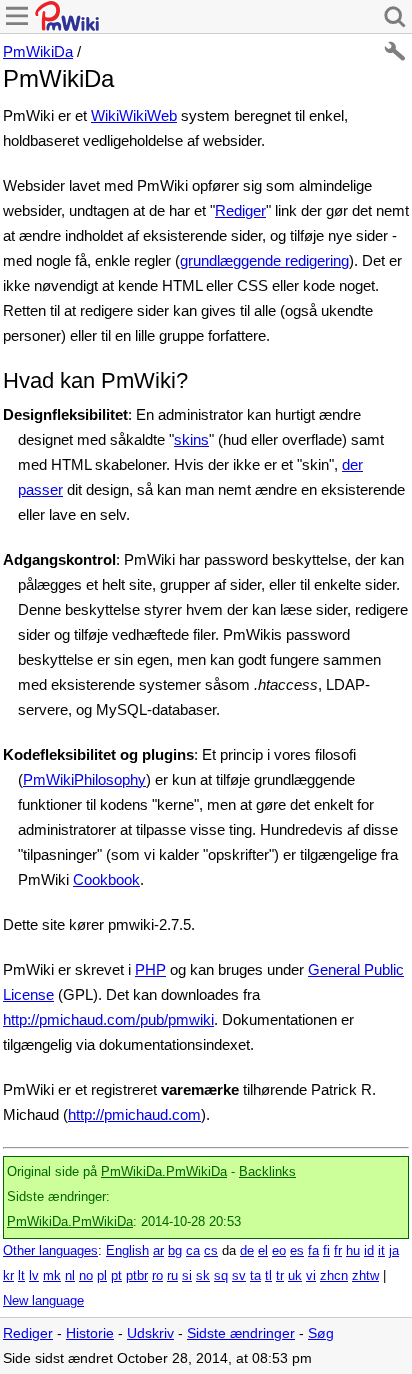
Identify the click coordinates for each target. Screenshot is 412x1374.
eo (279, 1251)
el (263, 1251)
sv (239, 1276)
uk (295, 1276)
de (247, 1251)
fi (326, 1251)
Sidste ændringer (241, 1333)
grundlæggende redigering (264, 260)
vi (311, 1276)
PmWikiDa (38, 51)
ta (255, 1276)
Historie (90, 1333)
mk (52, 1276)
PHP (150, 969)
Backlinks (267, 1172)
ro (157, 1276)
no (86, 1276)
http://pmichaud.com (134, 1114)
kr (8, 1276)
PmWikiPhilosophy (84, 779)
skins (191, 439)
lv (34, 1276)
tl (268, 1276)
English (127, 1251)
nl (70, 1276)
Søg (321, 1333)
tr (280, 1276)
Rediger (240, 210)
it (381, 1251)
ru (172, 1276)
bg (175, 1251)
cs (211, 1251)
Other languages (50, 1251)
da (229, 1251)
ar (158, 1251)
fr (338, 1251)
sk (203, 1276)
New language (43, 1301)
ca (193, 1251)
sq (221, 1276)
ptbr (137, 1276)
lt (21, 1276)
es (297, 1251)
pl (102, 1276)
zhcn (334, 1276)
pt (116, 1276)
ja (394, 1251)
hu (353, 1251)
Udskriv (150, 1333)
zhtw (365, 1276)
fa (313, 1251)
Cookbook (106, 879)
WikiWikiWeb (134, 115)
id (369, 1251)
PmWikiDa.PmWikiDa (164, 1172)
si (187, 1276)
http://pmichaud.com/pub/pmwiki (108, 1019)
